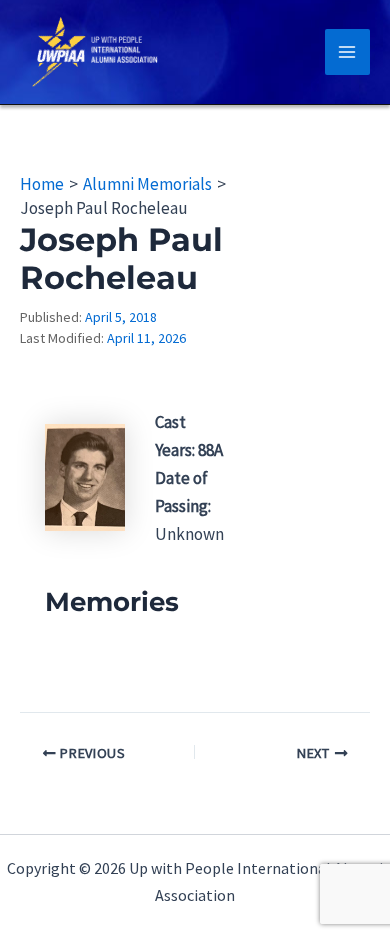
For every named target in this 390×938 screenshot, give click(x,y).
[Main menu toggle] (348, 52)
